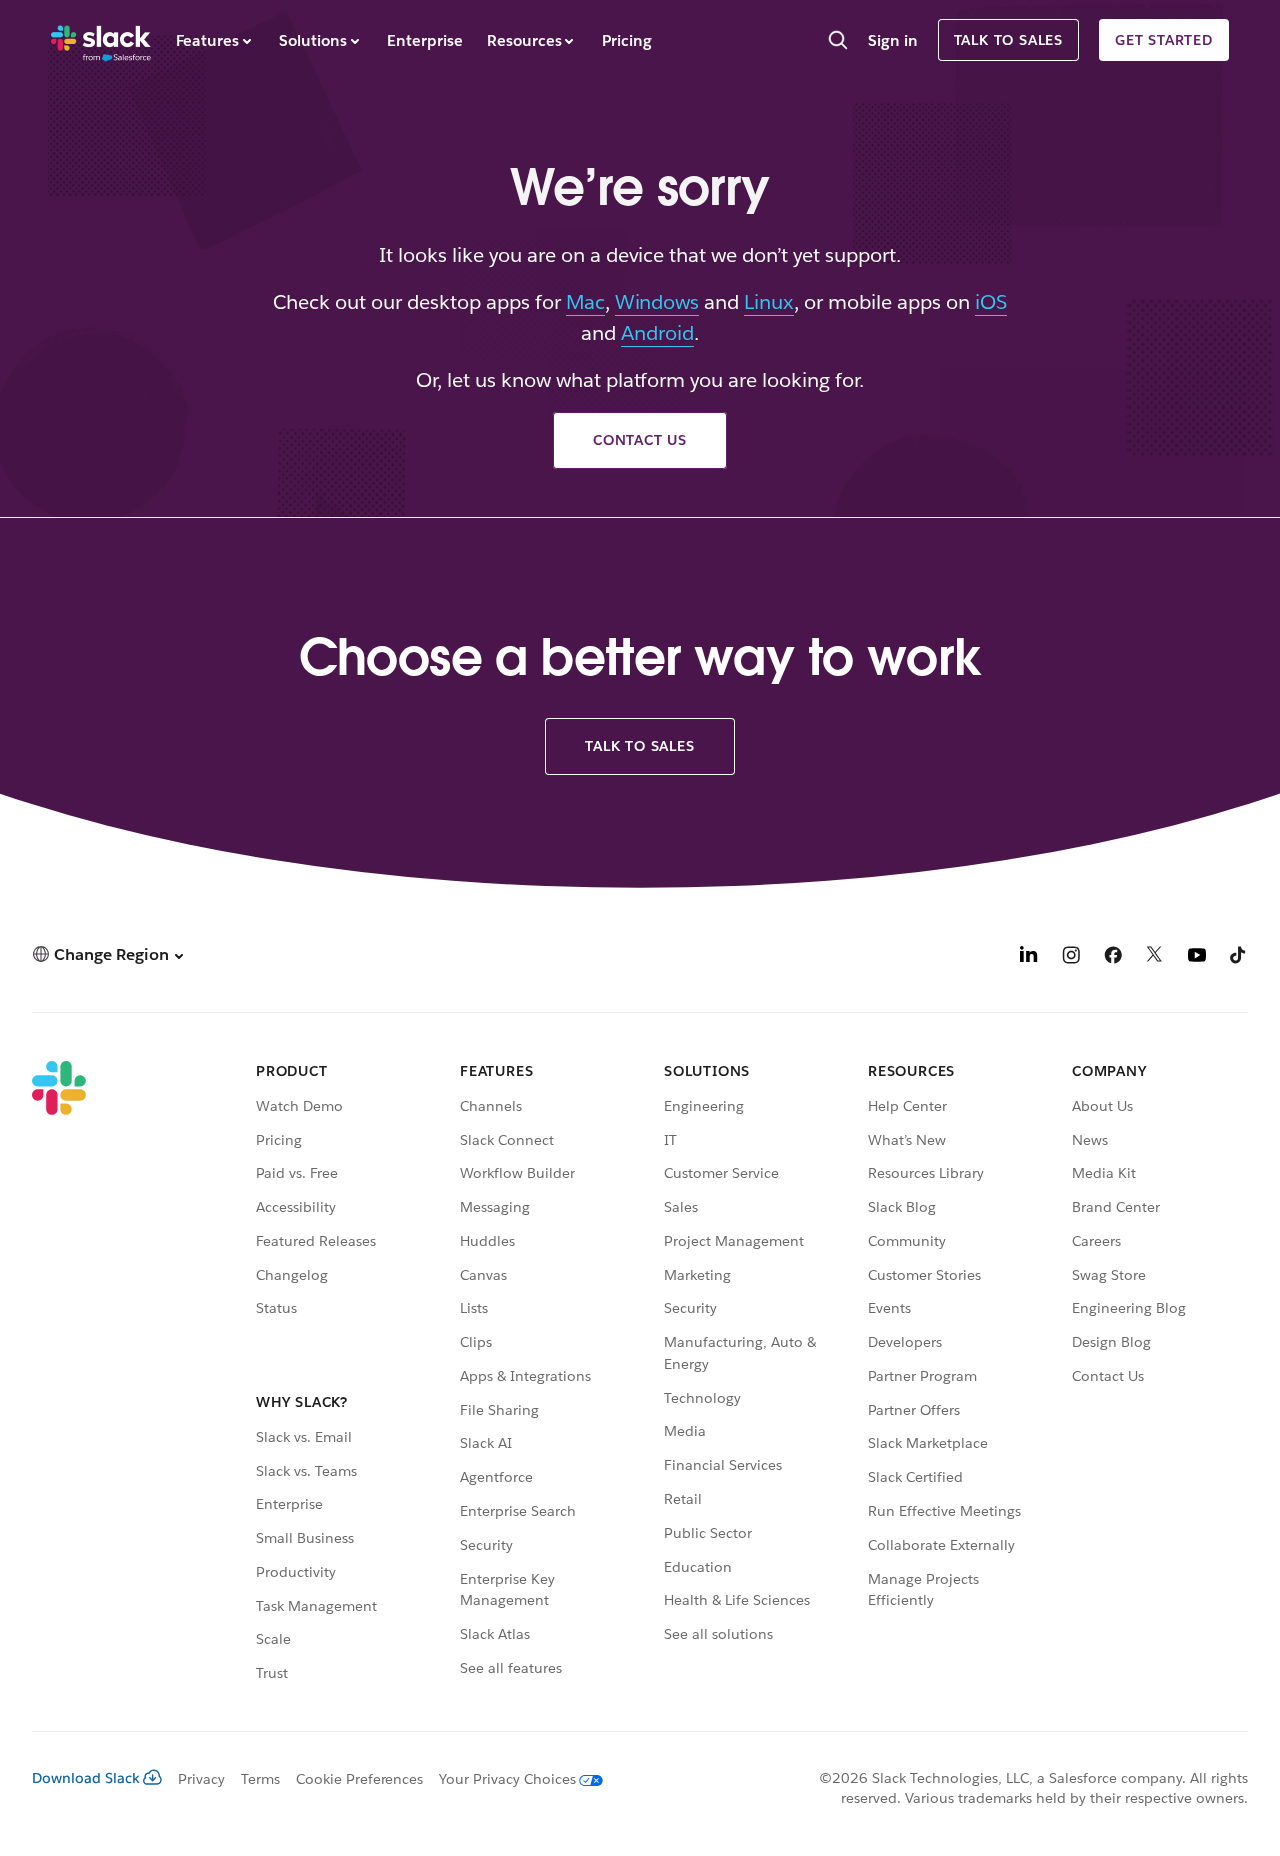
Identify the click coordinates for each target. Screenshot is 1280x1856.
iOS (991, 302)
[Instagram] (1071, 957)
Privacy (201, 1779)
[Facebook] (1113, 957)
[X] (1155, 957)
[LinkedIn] (1029, 957)
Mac (585, 302)
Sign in (893, 40)
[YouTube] (1197, 957)
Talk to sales (1008, 40)
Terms (260, 1779)
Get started (1164, 40)
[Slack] (101, 40)
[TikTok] (1239, 957)
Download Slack (86, 1778)
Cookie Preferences (360, 1779)
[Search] (838, 42)
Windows (657, 302)
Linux (769, 302)
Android (657, 333)
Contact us (640, 440)
